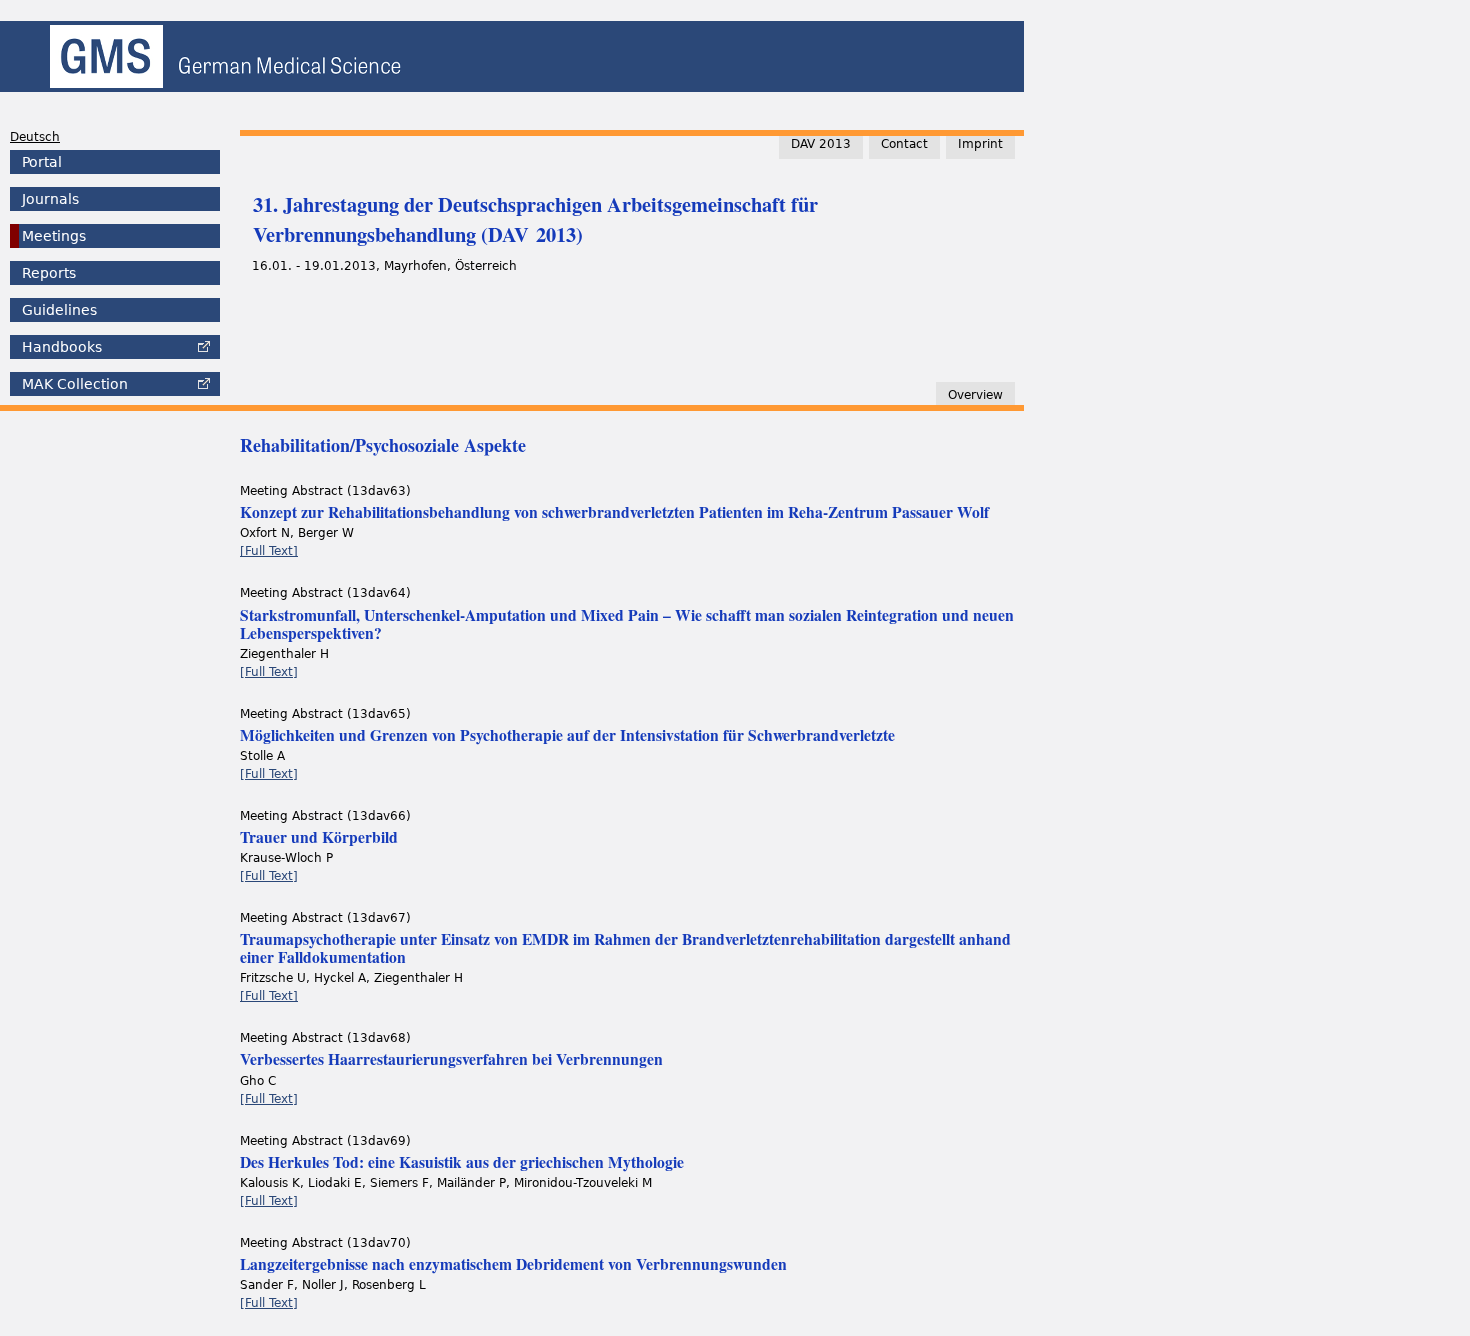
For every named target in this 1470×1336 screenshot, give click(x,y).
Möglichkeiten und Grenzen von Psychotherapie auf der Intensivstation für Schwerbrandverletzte (567, 735)
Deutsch (35, 137)
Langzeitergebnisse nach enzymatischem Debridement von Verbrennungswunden (513, 1264)
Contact (904, 144)
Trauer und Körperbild (319, 837)
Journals (50, 199)
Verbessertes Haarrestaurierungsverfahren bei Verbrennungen (451, 1059)
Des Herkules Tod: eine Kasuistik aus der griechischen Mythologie (462, 1162)
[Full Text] (269, 551)
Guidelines (59, 310)
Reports (49, 273)
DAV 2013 (821, 144)
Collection (75, 384)
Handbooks (62, 347)
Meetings (54, 236)
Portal (42, 162)
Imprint (980, 144)
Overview (975, 395)
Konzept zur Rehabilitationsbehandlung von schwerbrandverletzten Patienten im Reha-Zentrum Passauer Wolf (614, 512)
